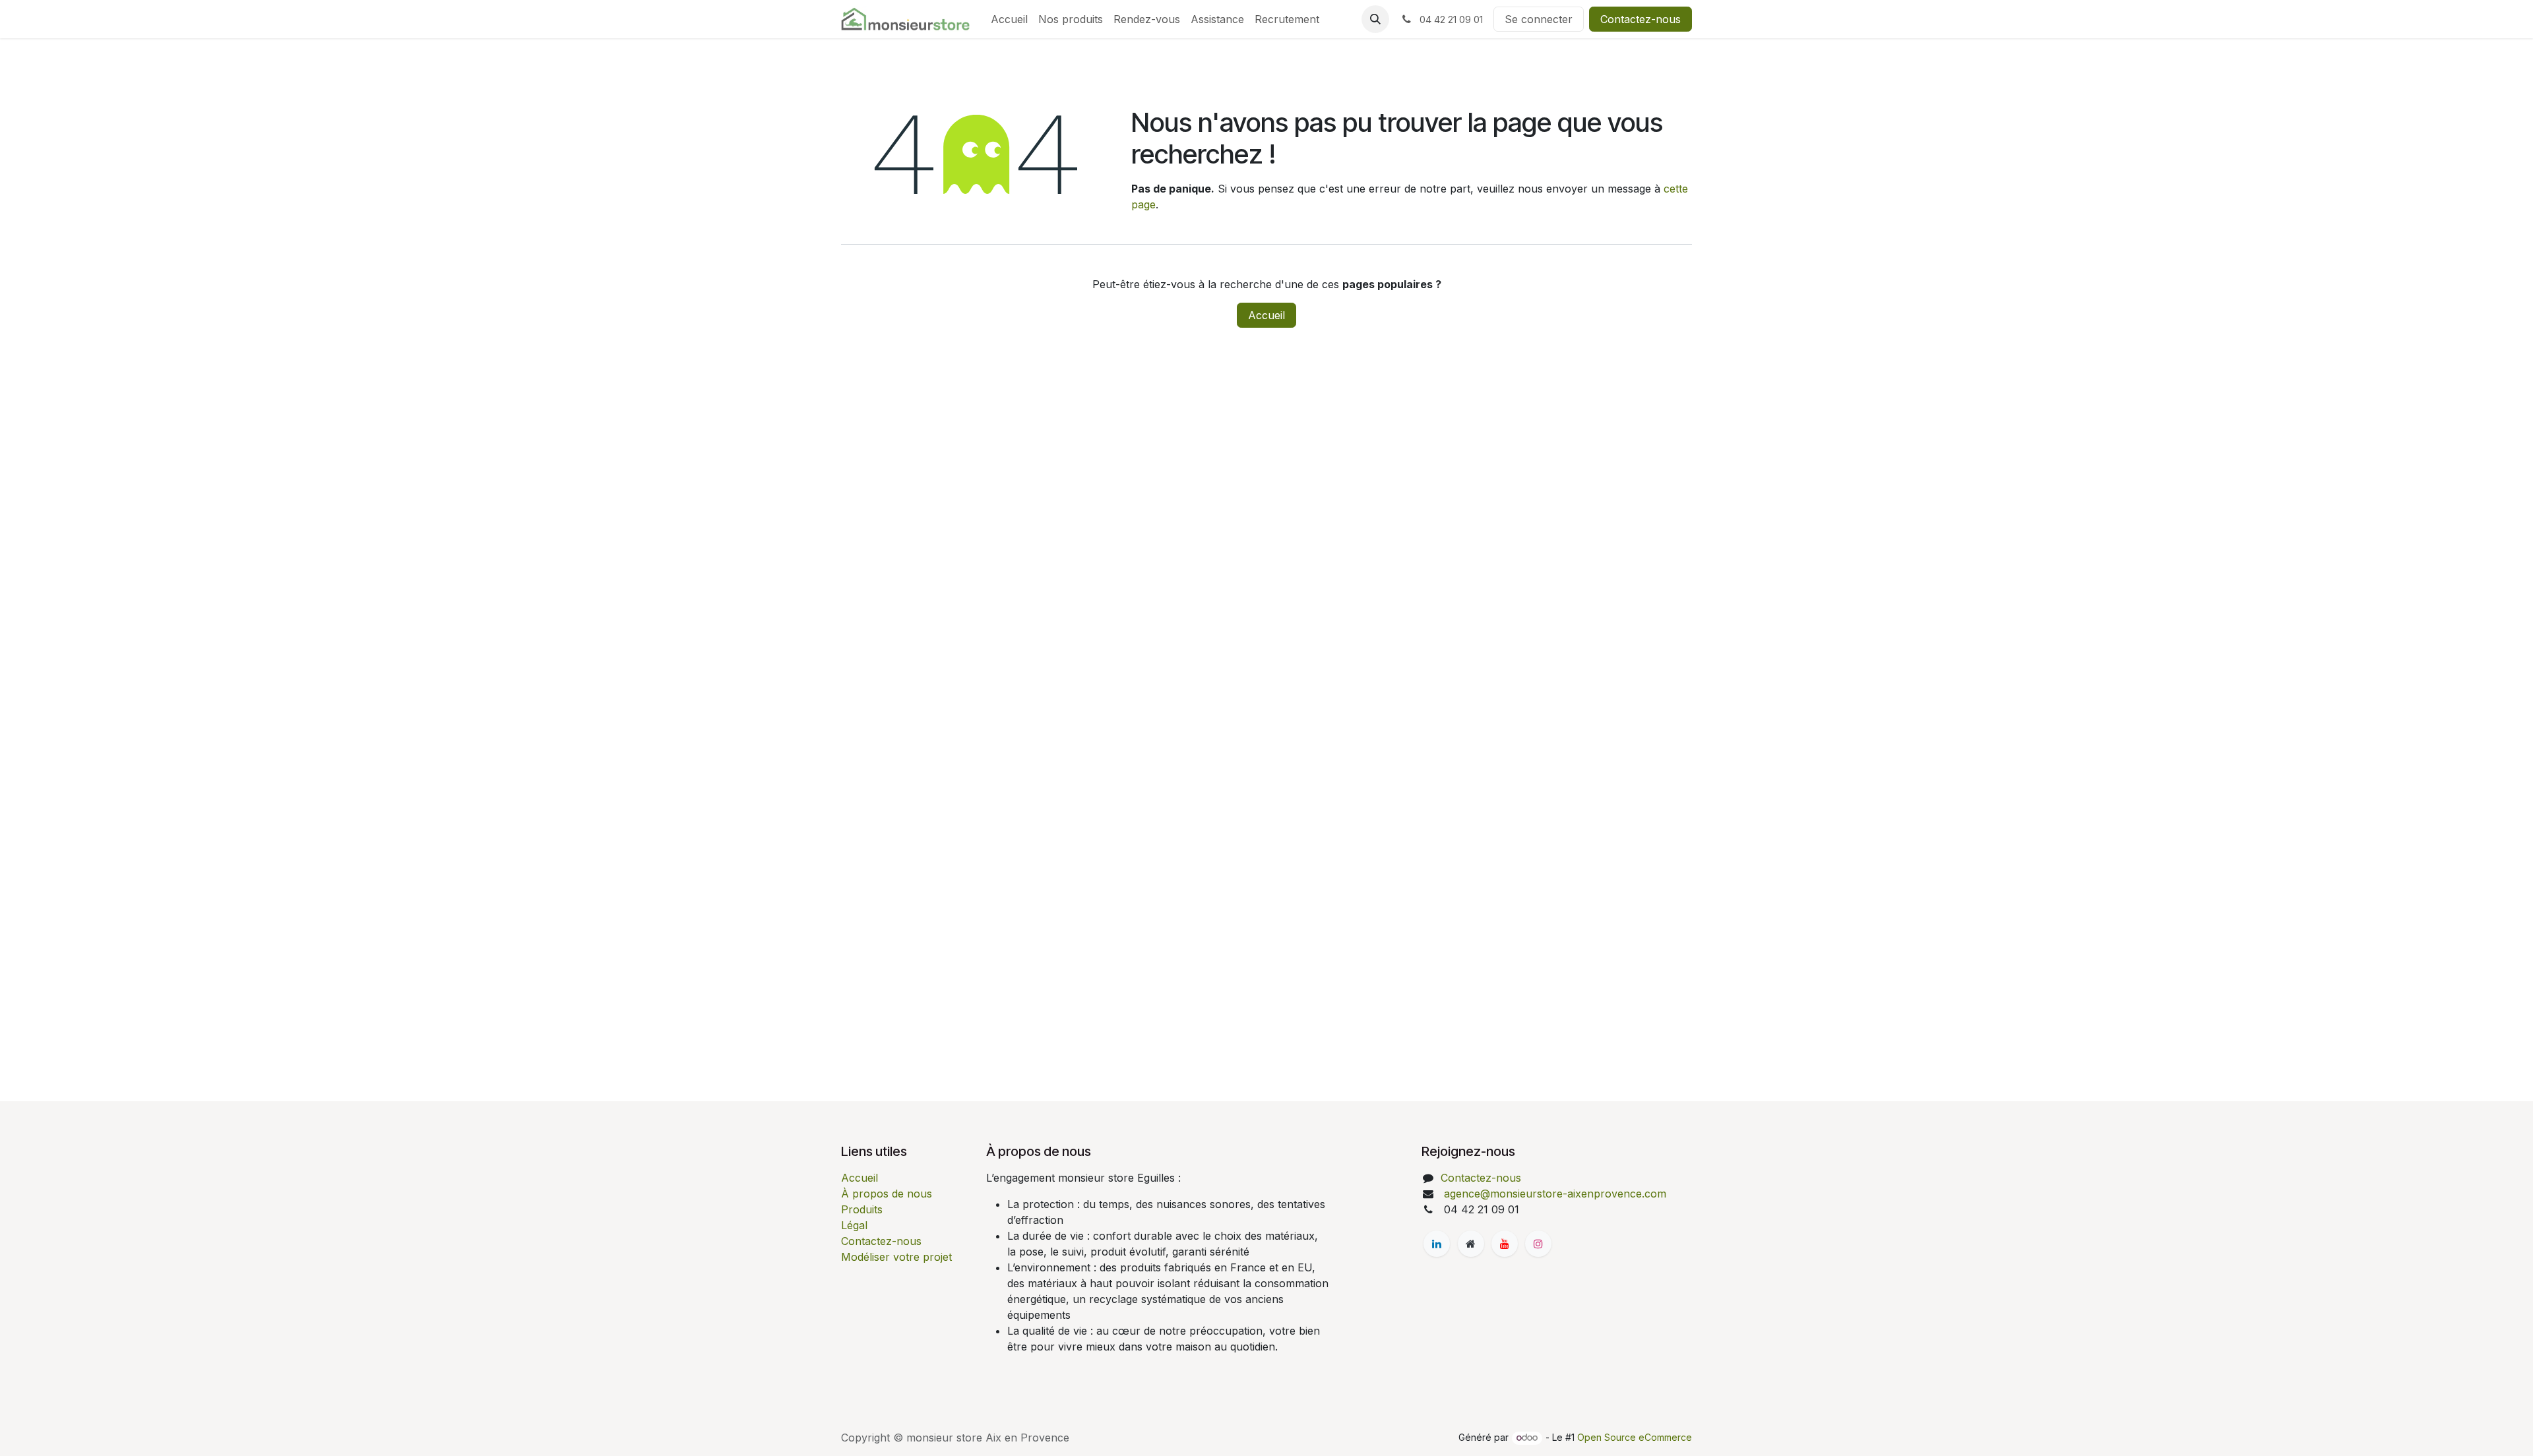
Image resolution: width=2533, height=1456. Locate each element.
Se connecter (1539, 19)
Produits (862, 1209)
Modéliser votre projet (896, 1257)
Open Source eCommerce (1635, 1437)
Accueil (1266, 315)
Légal (854, 1225)
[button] (1375, 19)
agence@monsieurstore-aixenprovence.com (1553, 1194)
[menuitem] (1009, 19)
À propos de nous (887, 1194)
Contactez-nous (1641, 19)
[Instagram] (1538, 1244)
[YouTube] (1505, 1244)
